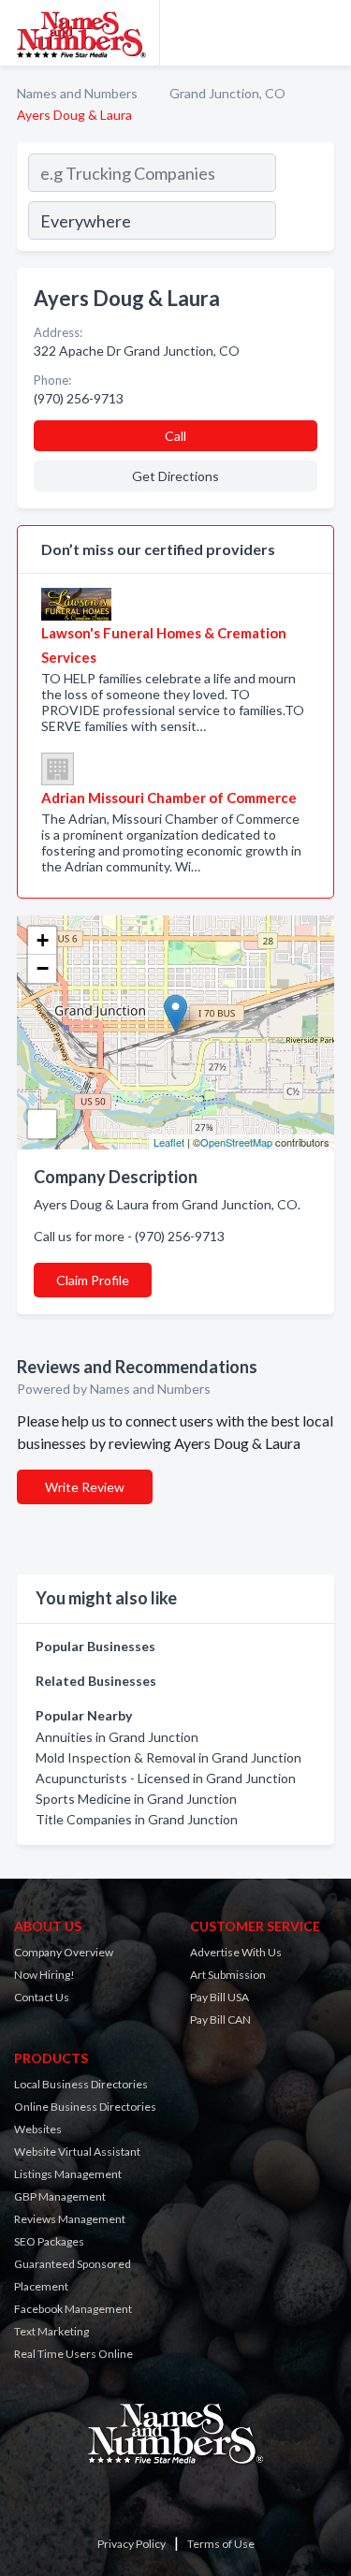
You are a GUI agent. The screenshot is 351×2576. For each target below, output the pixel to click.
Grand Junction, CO (227, 93)
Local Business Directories (81, 2084)
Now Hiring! (44, 1975)
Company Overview (64, 1952)
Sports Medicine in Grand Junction (136, 1799)
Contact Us (42, 1997)
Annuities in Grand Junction (117, 1737)
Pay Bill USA (219, 1997)
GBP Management (60, 2196)
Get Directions (175, 476)
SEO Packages (49, 2241)
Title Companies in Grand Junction (137, 1819)
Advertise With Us (236, 1952)
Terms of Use (221, 2544)
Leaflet (169, 1142)
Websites (38, 2129)
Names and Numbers (77, 93)
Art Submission (228, 1975)
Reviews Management (70, 2219)
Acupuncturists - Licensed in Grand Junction (166, 1778)
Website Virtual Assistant (77, 2152)
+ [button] (43, 940)
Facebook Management (73, 2309)
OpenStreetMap (236, 1142)
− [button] (43, 968)
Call (175, 436)
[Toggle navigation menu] (326, 33)
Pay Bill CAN (220, 2020)
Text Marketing (51, 2331)
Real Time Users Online (73, 2354)
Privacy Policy (132, 2544)
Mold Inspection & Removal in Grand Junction (168, 1757)
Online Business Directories (85, 2107)
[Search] (304, 199)
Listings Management (68, 2174)
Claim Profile (93, 1280)
